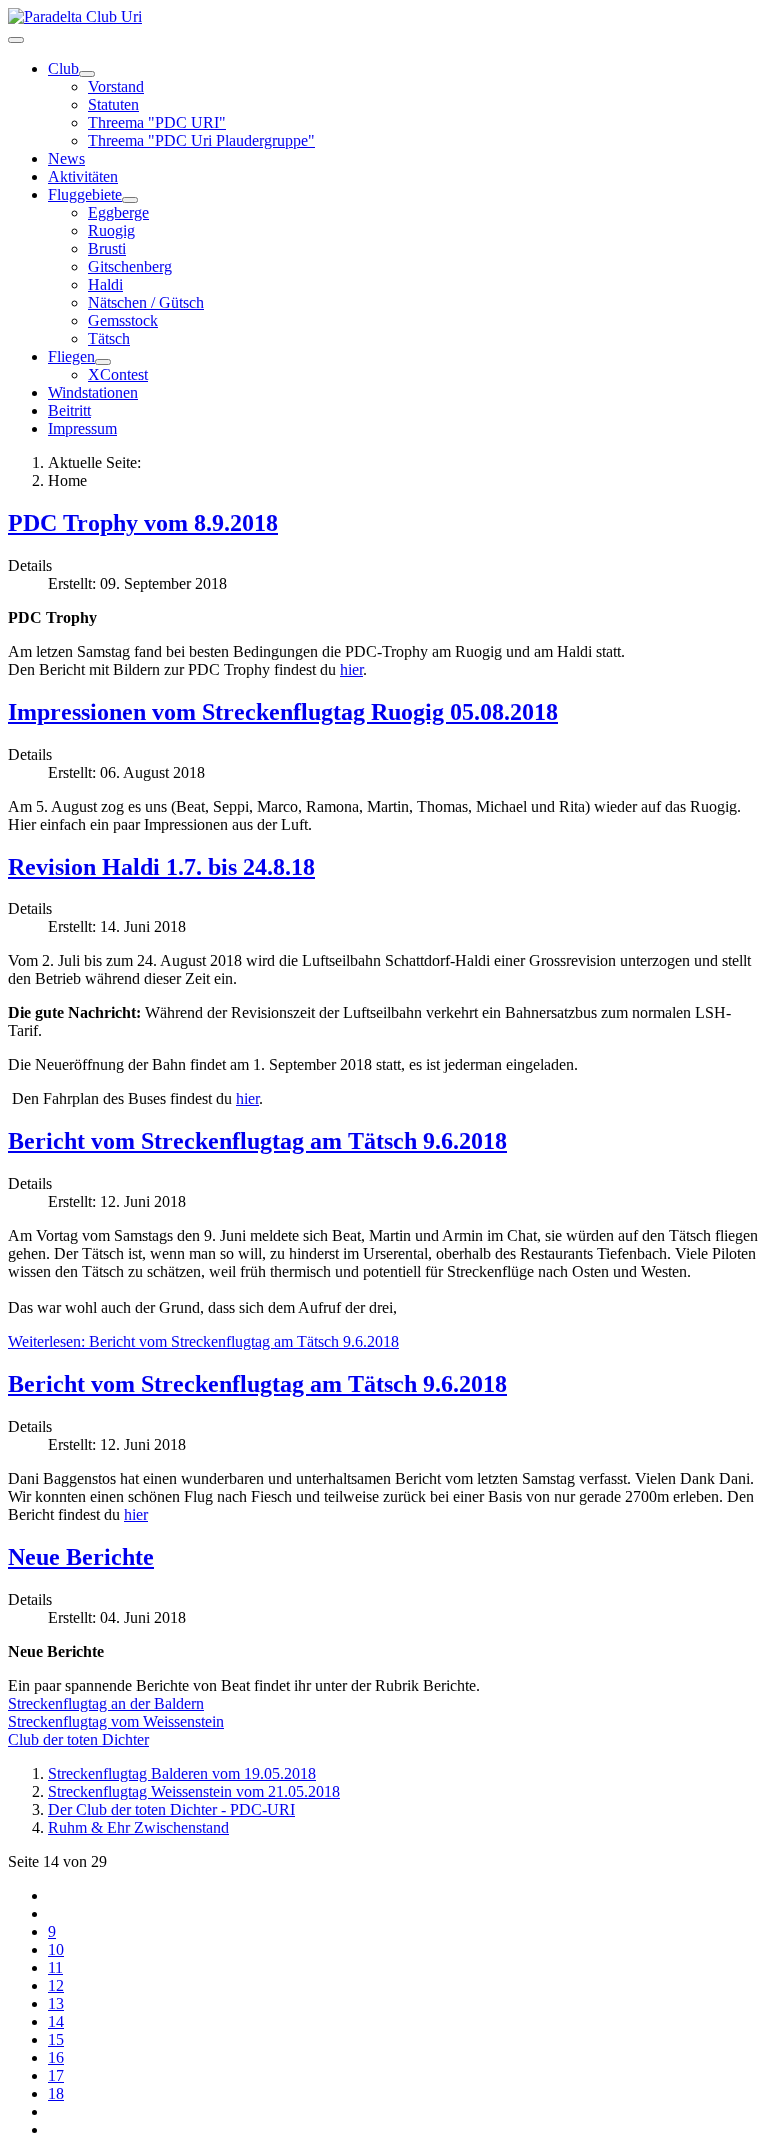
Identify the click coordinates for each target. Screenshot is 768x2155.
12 (56, 1985)
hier (351, 669)
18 (56, 2093)
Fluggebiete (85, 194)
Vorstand (116, 86)
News (66, 158)
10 (56, 1949)
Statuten (113, 104)
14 (56, 2021)
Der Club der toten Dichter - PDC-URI (171, 1809)
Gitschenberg (130, 266)
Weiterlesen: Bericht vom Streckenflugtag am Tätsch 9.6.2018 (203, 1341)
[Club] (87, 74)
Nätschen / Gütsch (146, 302)
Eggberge (118, 212)
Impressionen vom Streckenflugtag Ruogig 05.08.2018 (283, 712)
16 (56, 2057)
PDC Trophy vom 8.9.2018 (143, 523)
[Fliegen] (103, 362)
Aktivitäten (83, 176)
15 (56, 2039)
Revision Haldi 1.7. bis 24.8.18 (161, 867)
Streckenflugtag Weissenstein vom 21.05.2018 (194, 1791)
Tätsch (109, 338)
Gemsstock (123, 320)
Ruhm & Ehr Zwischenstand (138, 1827)
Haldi (105, 284)
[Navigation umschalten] (16, 40)
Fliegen (71, 356)
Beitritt (69, 410)
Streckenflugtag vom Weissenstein (116, 1721)
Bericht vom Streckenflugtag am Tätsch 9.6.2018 (257, 1141)
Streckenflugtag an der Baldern (106, 1703)
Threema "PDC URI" (157, 122)
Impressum (82, 428)
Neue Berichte (81, 1557)
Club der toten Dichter (78, 1739)
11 (55, 1967)
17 (56, 2075)
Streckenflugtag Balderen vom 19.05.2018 (182, 1773)
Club (63, 68)
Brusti (107, 248)
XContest (118, 374)
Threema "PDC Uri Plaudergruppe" (201, 140)
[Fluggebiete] (130, 200)
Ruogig (111, 230)
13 (56, 2003)
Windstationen (93, 392)
